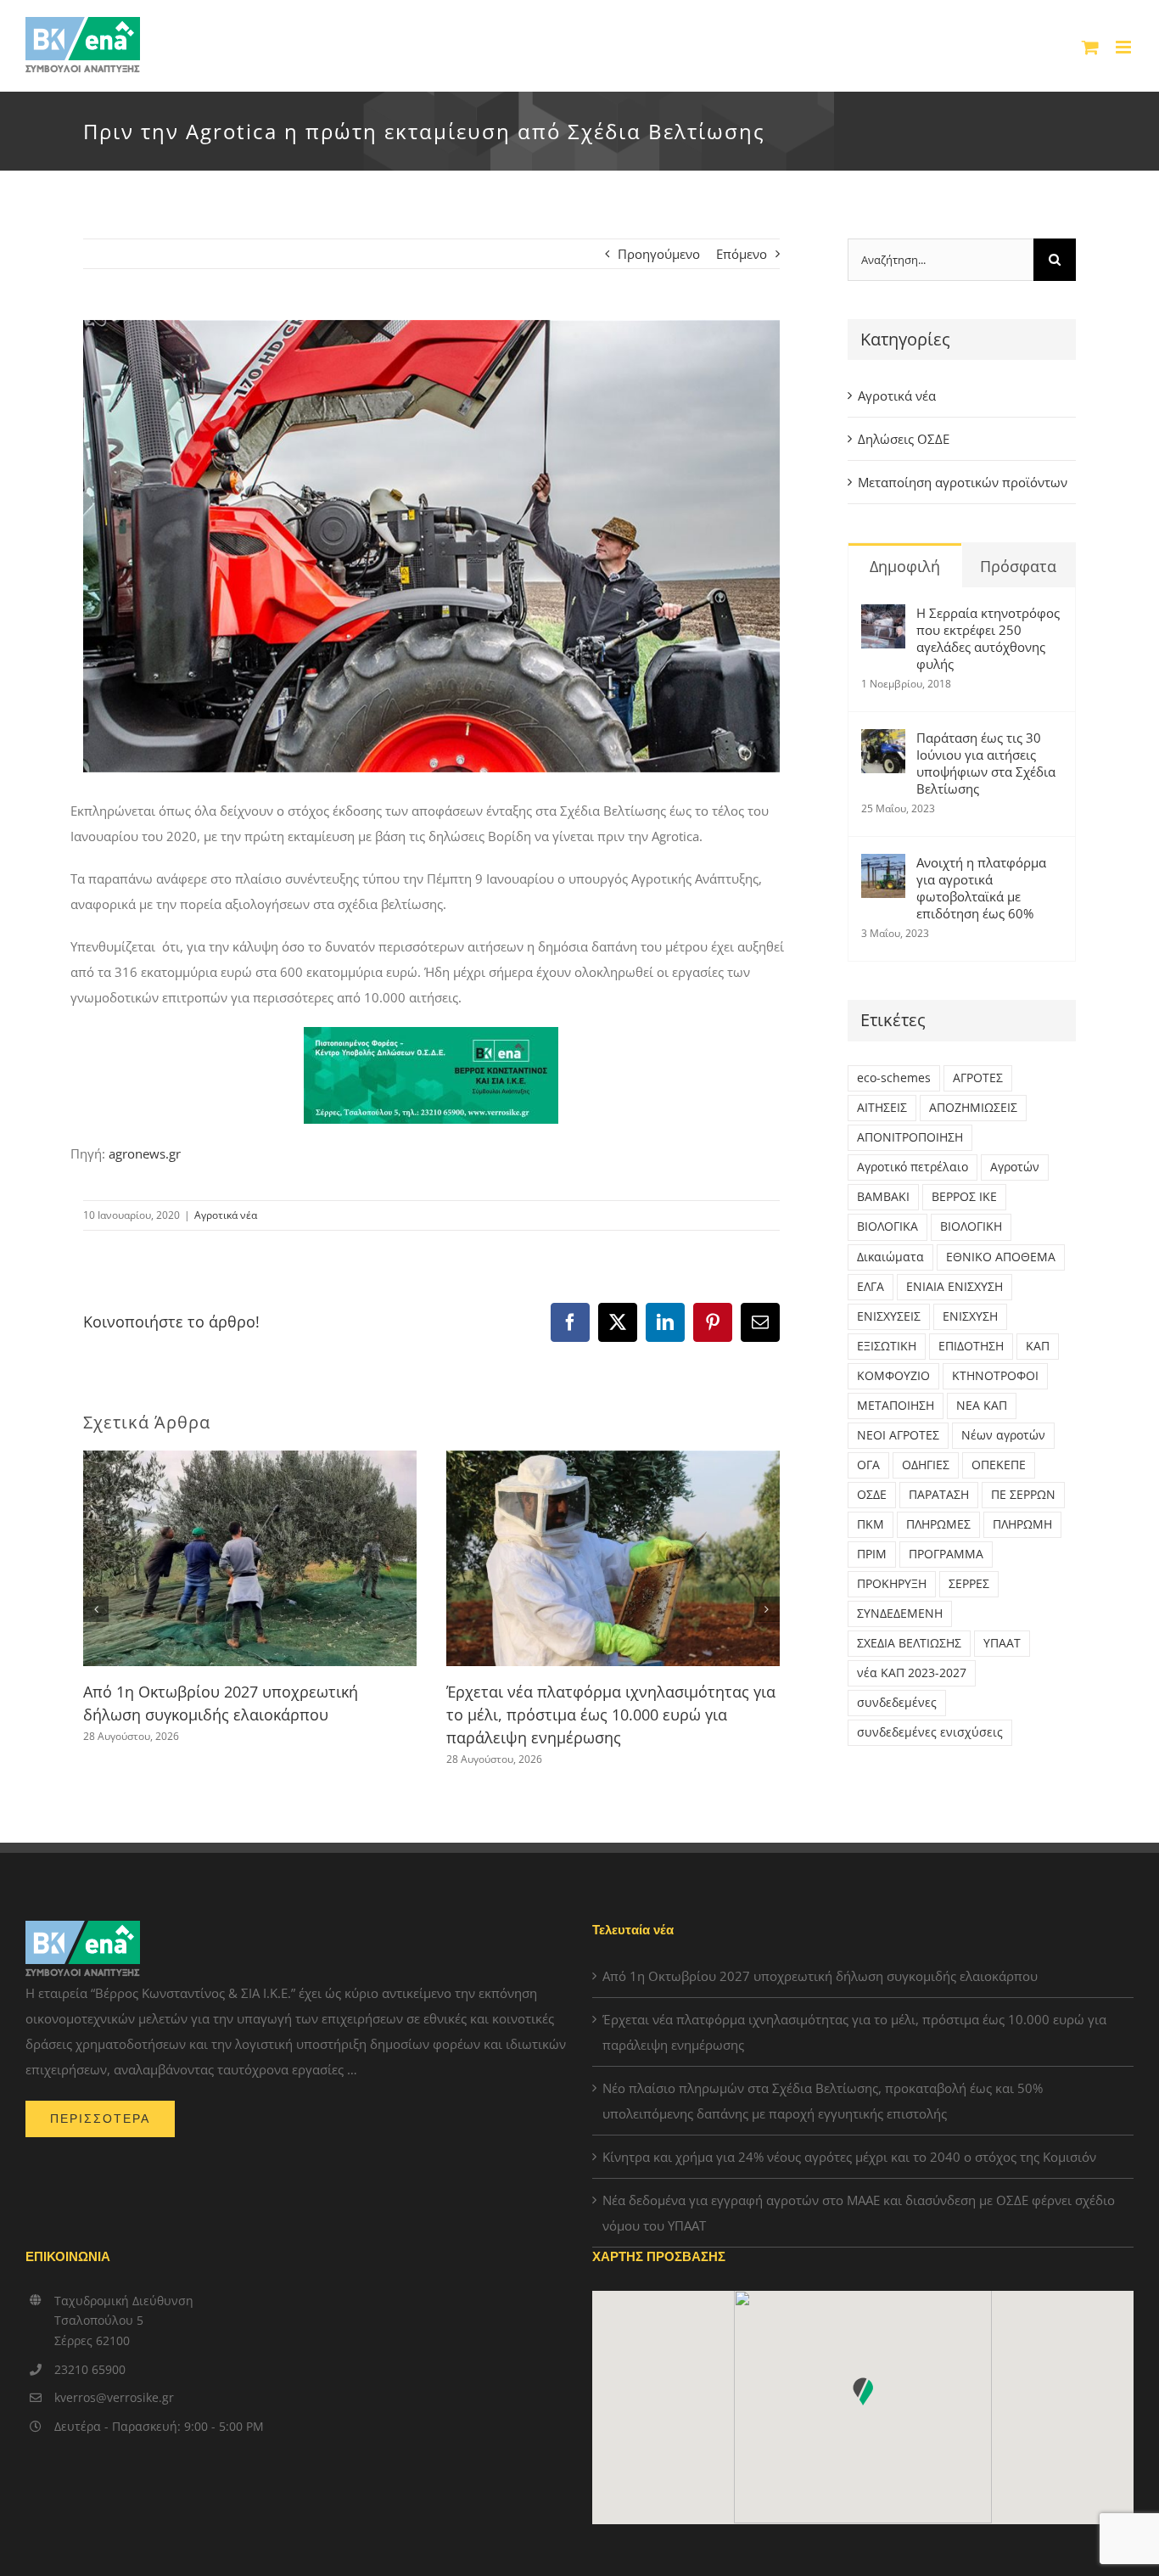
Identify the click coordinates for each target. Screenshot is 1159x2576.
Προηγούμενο (659, 254)
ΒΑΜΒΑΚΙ (883, 1197)
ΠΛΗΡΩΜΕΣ (938, 1524)
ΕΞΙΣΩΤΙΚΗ (887, 1346)
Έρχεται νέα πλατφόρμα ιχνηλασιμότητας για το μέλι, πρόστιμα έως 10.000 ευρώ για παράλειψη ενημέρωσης (611, 1715)
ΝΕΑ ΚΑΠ (982, 1406)
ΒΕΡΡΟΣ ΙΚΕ (964, 1197)
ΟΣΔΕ (872, 1495)
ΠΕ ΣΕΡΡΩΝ (1023, 1495)
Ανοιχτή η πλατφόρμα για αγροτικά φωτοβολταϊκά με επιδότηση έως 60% (981, 888)
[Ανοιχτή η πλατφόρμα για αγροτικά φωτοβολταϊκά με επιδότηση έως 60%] (883, 867)
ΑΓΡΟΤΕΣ (978, 1078)
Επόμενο (742, 254)
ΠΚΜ (871, 1524)
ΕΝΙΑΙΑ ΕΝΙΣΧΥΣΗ (955, 1287)
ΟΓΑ (868, 1465)
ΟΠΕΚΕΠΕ (999, 1465)
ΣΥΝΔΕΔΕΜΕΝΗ (900, 1614)
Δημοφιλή (905, 566)
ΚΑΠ (1038, 1346)
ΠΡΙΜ (872, 1554)
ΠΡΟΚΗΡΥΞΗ (892, 1584)
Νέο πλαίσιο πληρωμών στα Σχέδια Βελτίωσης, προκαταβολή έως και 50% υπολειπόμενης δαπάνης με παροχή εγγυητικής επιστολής (823, 2101)
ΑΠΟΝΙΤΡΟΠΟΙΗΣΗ (910, 1137)
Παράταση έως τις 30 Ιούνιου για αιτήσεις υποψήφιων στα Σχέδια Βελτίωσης (986, 763)
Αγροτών (1015, 1167)
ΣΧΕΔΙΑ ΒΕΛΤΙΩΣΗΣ (909, 1643)
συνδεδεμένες (897, 1703)
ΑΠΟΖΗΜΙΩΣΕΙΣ (973, 1108)
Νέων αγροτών (1003, 1435)
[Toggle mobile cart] (1090, 47)
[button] (96, 1609)
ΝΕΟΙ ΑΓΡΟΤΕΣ (898, 1435)
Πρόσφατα (1018, 566)
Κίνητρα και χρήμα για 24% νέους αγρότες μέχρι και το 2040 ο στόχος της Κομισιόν (849, 2157)
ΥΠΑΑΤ (1002, 1643)
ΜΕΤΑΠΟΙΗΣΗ (896, 1406)
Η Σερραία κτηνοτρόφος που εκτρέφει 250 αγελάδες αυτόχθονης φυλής (988, 638)
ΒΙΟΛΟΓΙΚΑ (887, 1226)
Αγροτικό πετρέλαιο (913, 1167)
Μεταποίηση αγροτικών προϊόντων (963, 482)
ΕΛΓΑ (871, 1287)
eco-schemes (894, 1078)
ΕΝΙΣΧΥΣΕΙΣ (889, 1316)
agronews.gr (145, 1153)
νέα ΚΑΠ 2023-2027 (912, 1673)
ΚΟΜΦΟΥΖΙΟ (893, 1376)
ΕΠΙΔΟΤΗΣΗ (971, 1346)
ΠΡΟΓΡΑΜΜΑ (946, 1554)
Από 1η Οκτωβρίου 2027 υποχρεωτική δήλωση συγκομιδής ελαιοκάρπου (820, 1976)
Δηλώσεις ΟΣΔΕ (904, 439)
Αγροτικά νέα (226, 1215)
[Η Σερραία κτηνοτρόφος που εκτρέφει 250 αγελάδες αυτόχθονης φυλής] (883, 617)
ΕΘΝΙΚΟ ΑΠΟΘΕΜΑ (1001, 1257)
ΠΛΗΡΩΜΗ (1022, 1524)
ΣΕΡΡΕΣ (969, 1584)
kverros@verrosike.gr (114, 2397)
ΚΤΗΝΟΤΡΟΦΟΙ (995, 1376)
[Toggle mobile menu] (1125, 47)
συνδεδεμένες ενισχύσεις (930, 1732)
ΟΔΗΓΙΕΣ (926, 1465)
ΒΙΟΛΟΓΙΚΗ (971, 1226)
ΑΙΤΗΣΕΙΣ (882, 1108)
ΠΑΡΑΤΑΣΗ (939, 1495)
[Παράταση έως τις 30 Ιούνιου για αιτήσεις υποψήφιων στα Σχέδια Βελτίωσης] (883, 742)
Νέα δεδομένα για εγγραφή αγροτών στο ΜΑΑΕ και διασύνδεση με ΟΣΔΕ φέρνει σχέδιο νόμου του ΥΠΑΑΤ (859, 2213)
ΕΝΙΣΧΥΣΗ (970, 1316)
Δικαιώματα (890, 1257)
